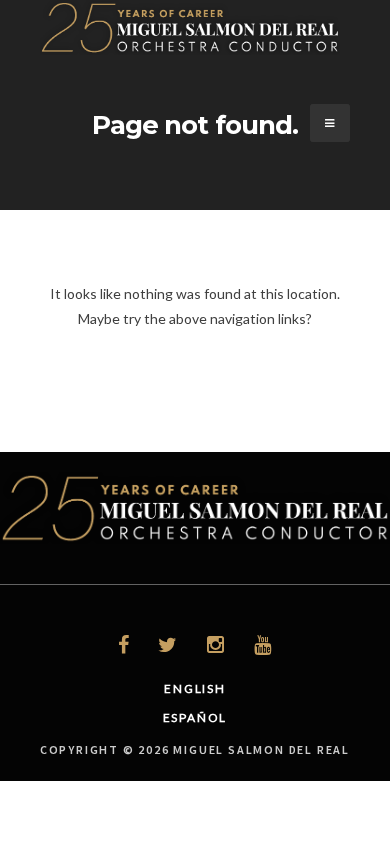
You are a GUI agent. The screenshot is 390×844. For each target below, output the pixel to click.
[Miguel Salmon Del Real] (190, 50)
